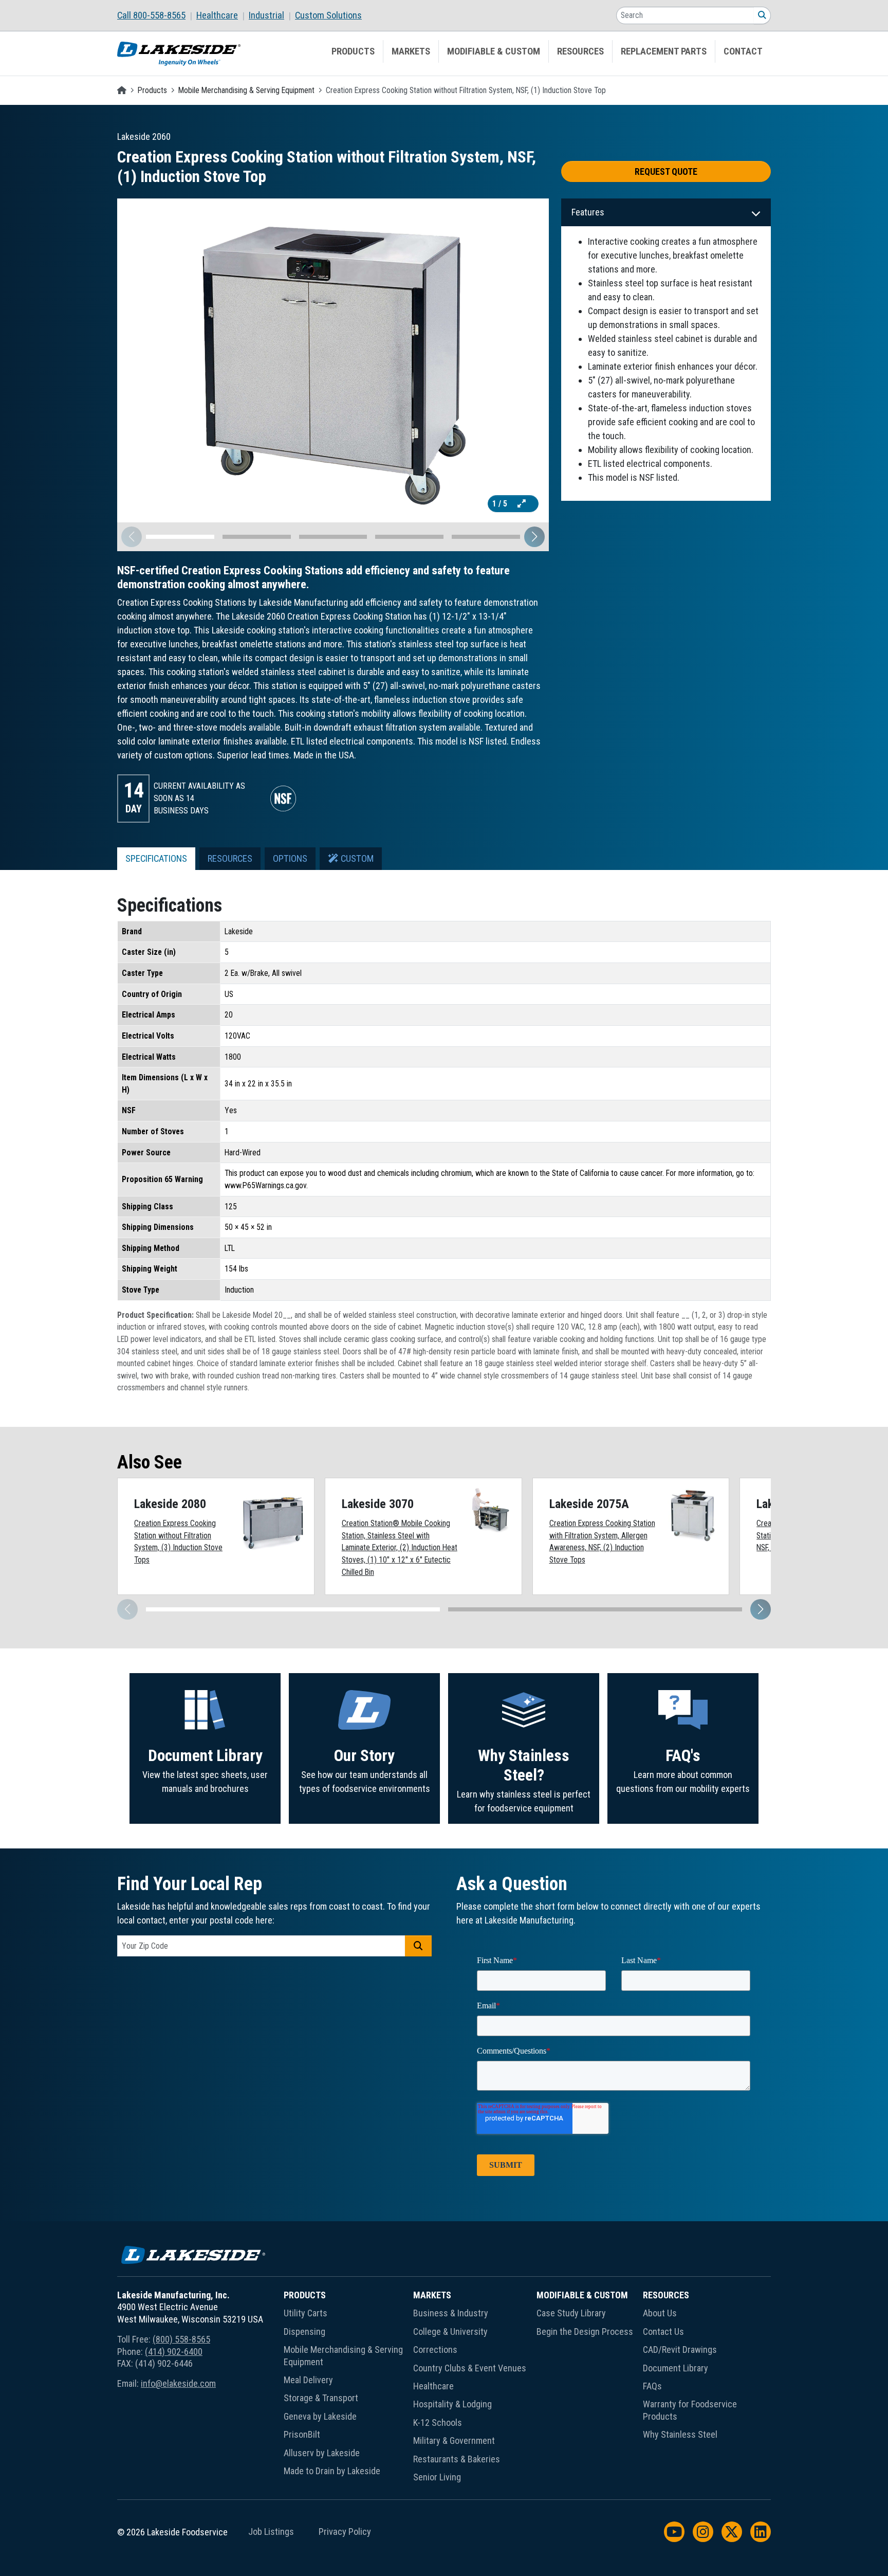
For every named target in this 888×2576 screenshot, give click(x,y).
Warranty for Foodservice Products (690, 2410)
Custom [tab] (356, 859)
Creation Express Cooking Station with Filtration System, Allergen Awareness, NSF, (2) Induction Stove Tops (602, 1541)
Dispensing (304, 2332)
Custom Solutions (328, 15)
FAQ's (683, 1756)
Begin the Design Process (585, 2332)
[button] (534, 537)
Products (353, 51)
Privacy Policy (345, 2532)
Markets (411, 51)
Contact (743, 51)
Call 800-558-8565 (151, 15)
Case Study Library (571, 2313)
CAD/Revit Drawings (680, 2350)
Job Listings (271, 2532)
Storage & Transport (321, 2398)
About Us (660, 2313)
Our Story (364, 1756)
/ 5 (501, 504)
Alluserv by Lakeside (322, 2453)
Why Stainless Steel (680, 2434)
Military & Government (454, 2441)
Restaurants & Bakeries (457, 2459)
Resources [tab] (230, 859)
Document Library (205, 1756)
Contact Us (663, 2332)
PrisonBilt (302, 2434)
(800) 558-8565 (181, 2339)
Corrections (435, 2350)
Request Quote (666, 171)
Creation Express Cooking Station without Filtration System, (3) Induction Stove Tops (178, 1541)
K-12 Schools (438, 2423)
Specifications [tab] (156, 859)
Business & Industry (451, 2313)
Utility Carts (306, 2313)
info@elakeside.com (178, 2383)
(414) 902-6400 (174, 2352)
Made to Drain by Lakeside (332, 2471)
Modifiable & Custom (494, 51)
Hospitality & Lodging (452, 2404)
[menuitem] (157, 15)
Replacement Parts (664, 51)
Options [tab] (290, 859)
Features (588, 212)
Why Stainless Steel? (524, 1765)
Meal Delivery (308, 2380)
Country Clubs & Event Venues (470, 2368)
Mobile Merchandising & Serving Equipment (246, 90)
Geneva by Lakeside (320, 2416)
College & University (450, 2332)
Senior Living (437, 2477)
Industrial (266, 15)
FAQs (652, 2386)
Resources (580, 51)
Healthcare (217, 15)
